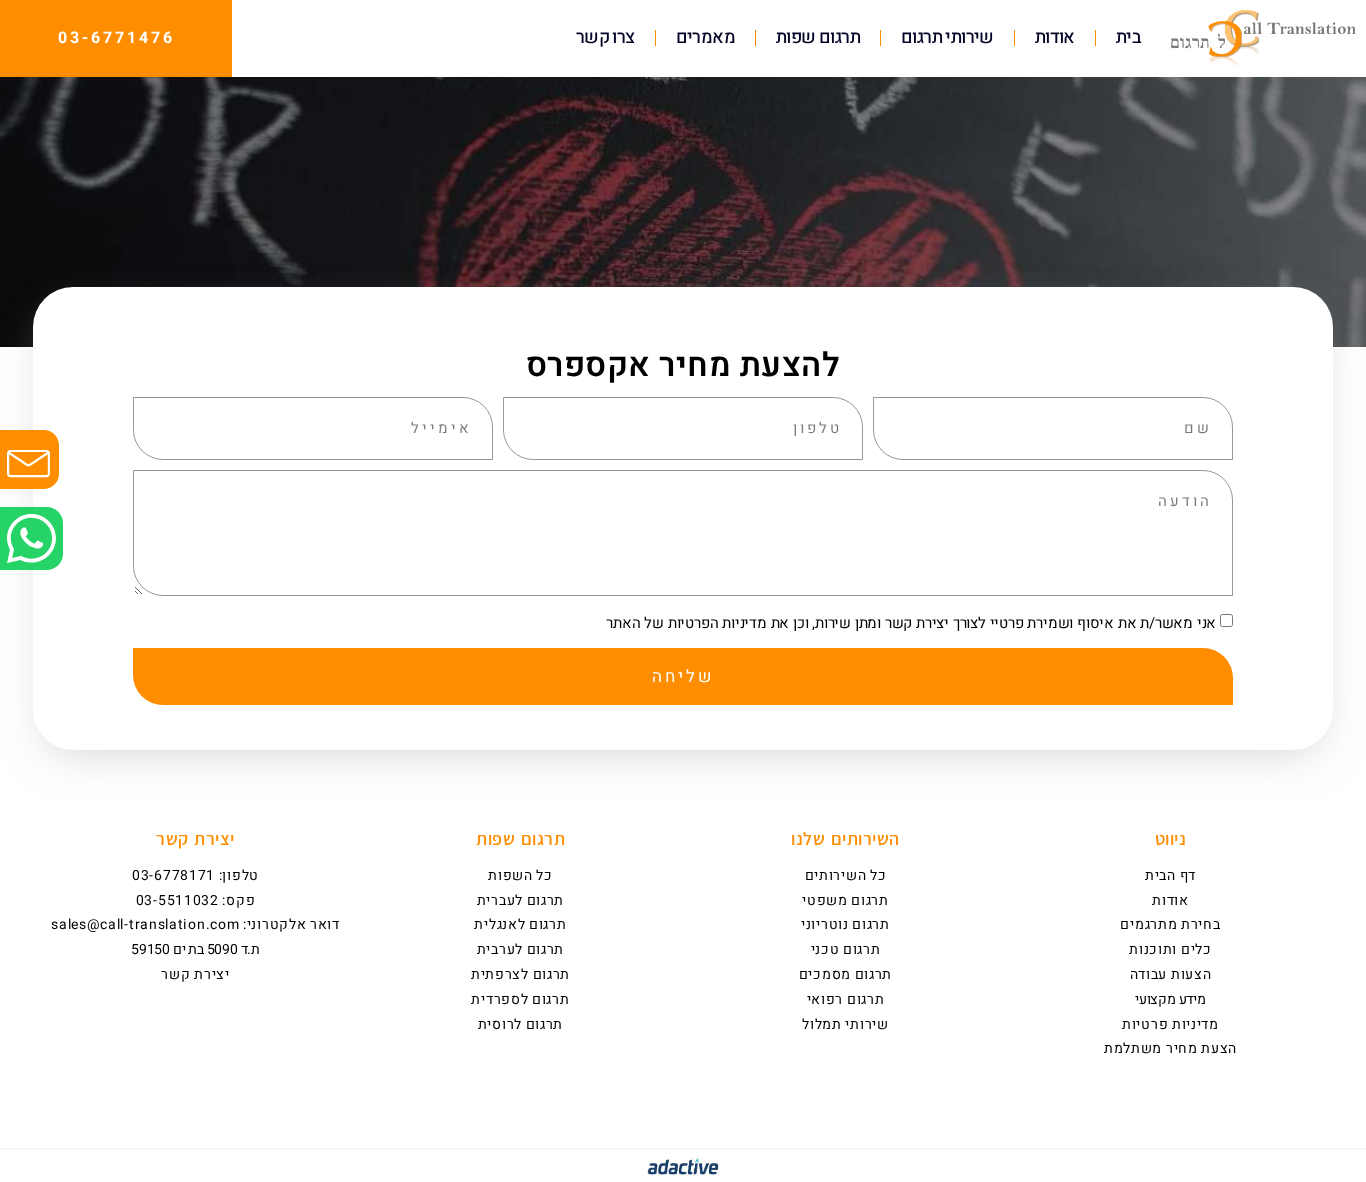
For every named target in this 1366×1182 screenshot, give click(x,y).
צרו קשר (605, 37)
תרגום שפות (818, 37)
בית (1128, 37)
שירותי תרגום (947, 37)
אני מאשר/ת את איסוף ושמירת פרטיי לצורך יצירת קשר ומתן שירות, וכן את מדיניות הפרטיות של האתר (911, 623)
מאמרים (705, 37)
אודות (1055, 37)
